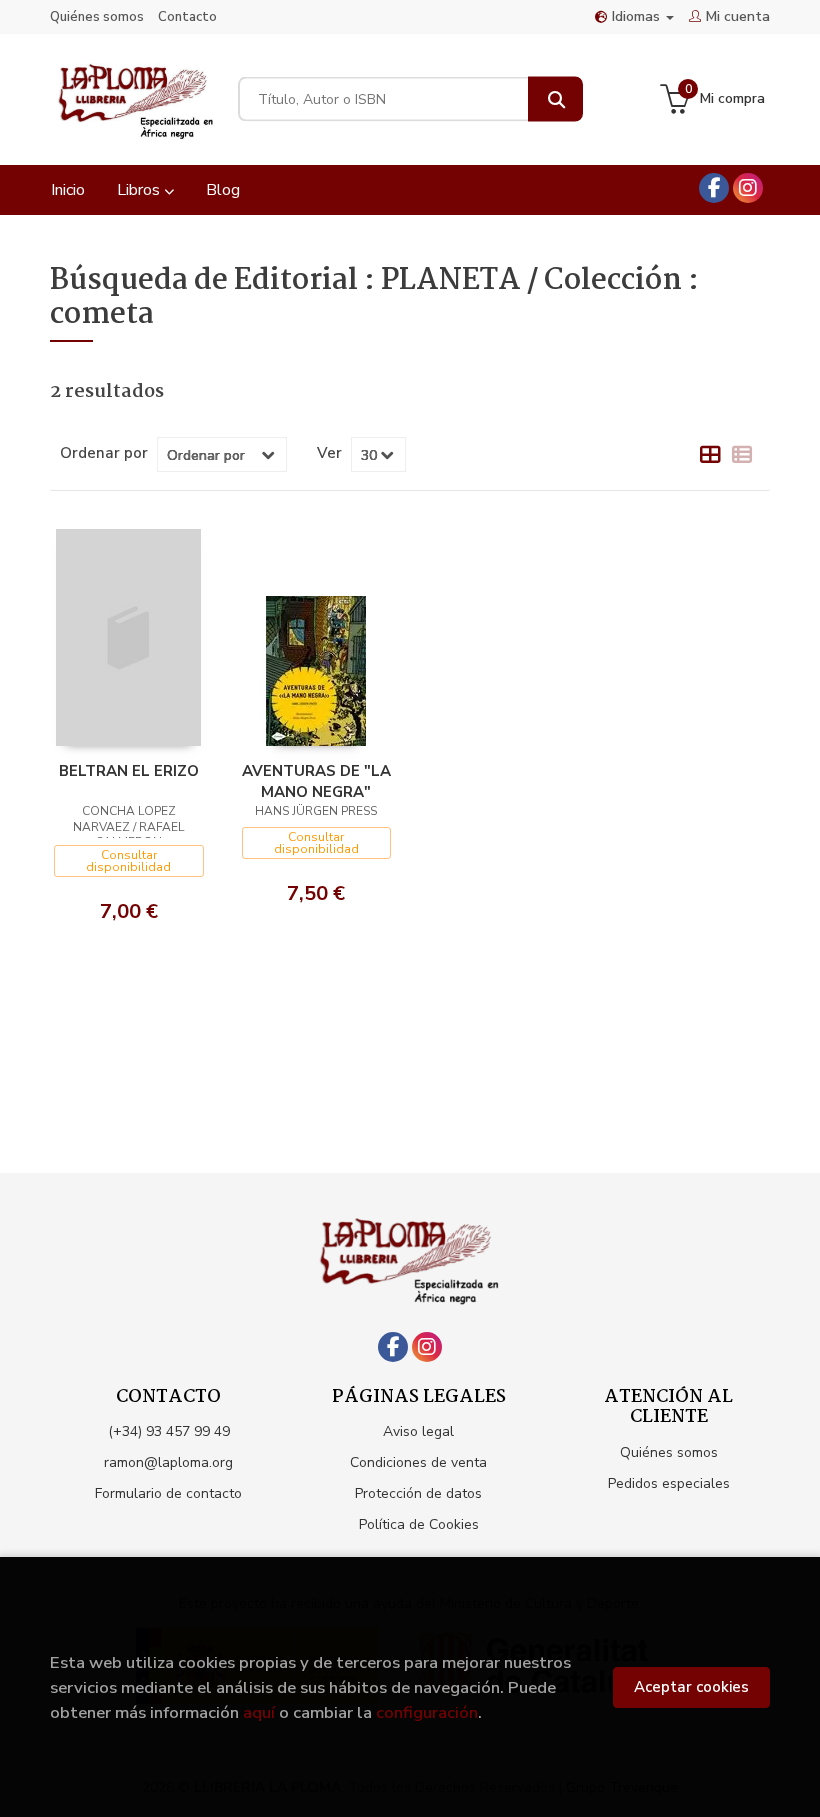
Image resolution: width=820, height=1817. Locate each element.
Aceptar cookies (691, 1687)
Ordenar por (104, 453)
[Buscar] (555, 99)
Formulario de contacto (168, 1493)
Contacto (187, 17)
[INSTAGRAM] (748, 188)
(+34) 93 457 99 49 (169, 1431)
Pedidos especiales (669, 1483)
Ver (329, 453)
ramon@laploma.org (168, 1462)
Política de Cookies (419, 1524)
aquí (259, 1712)
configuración (427, 1712)
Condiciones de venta (418, 1462)
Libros (140, 190)
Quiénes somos (97, 17)
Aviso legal (418, 1431)
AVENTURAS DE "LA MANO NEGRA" (316, 781)
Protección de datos (418, 1493)
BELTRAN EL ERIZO (129, 771)
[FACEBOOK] (714, 188)
